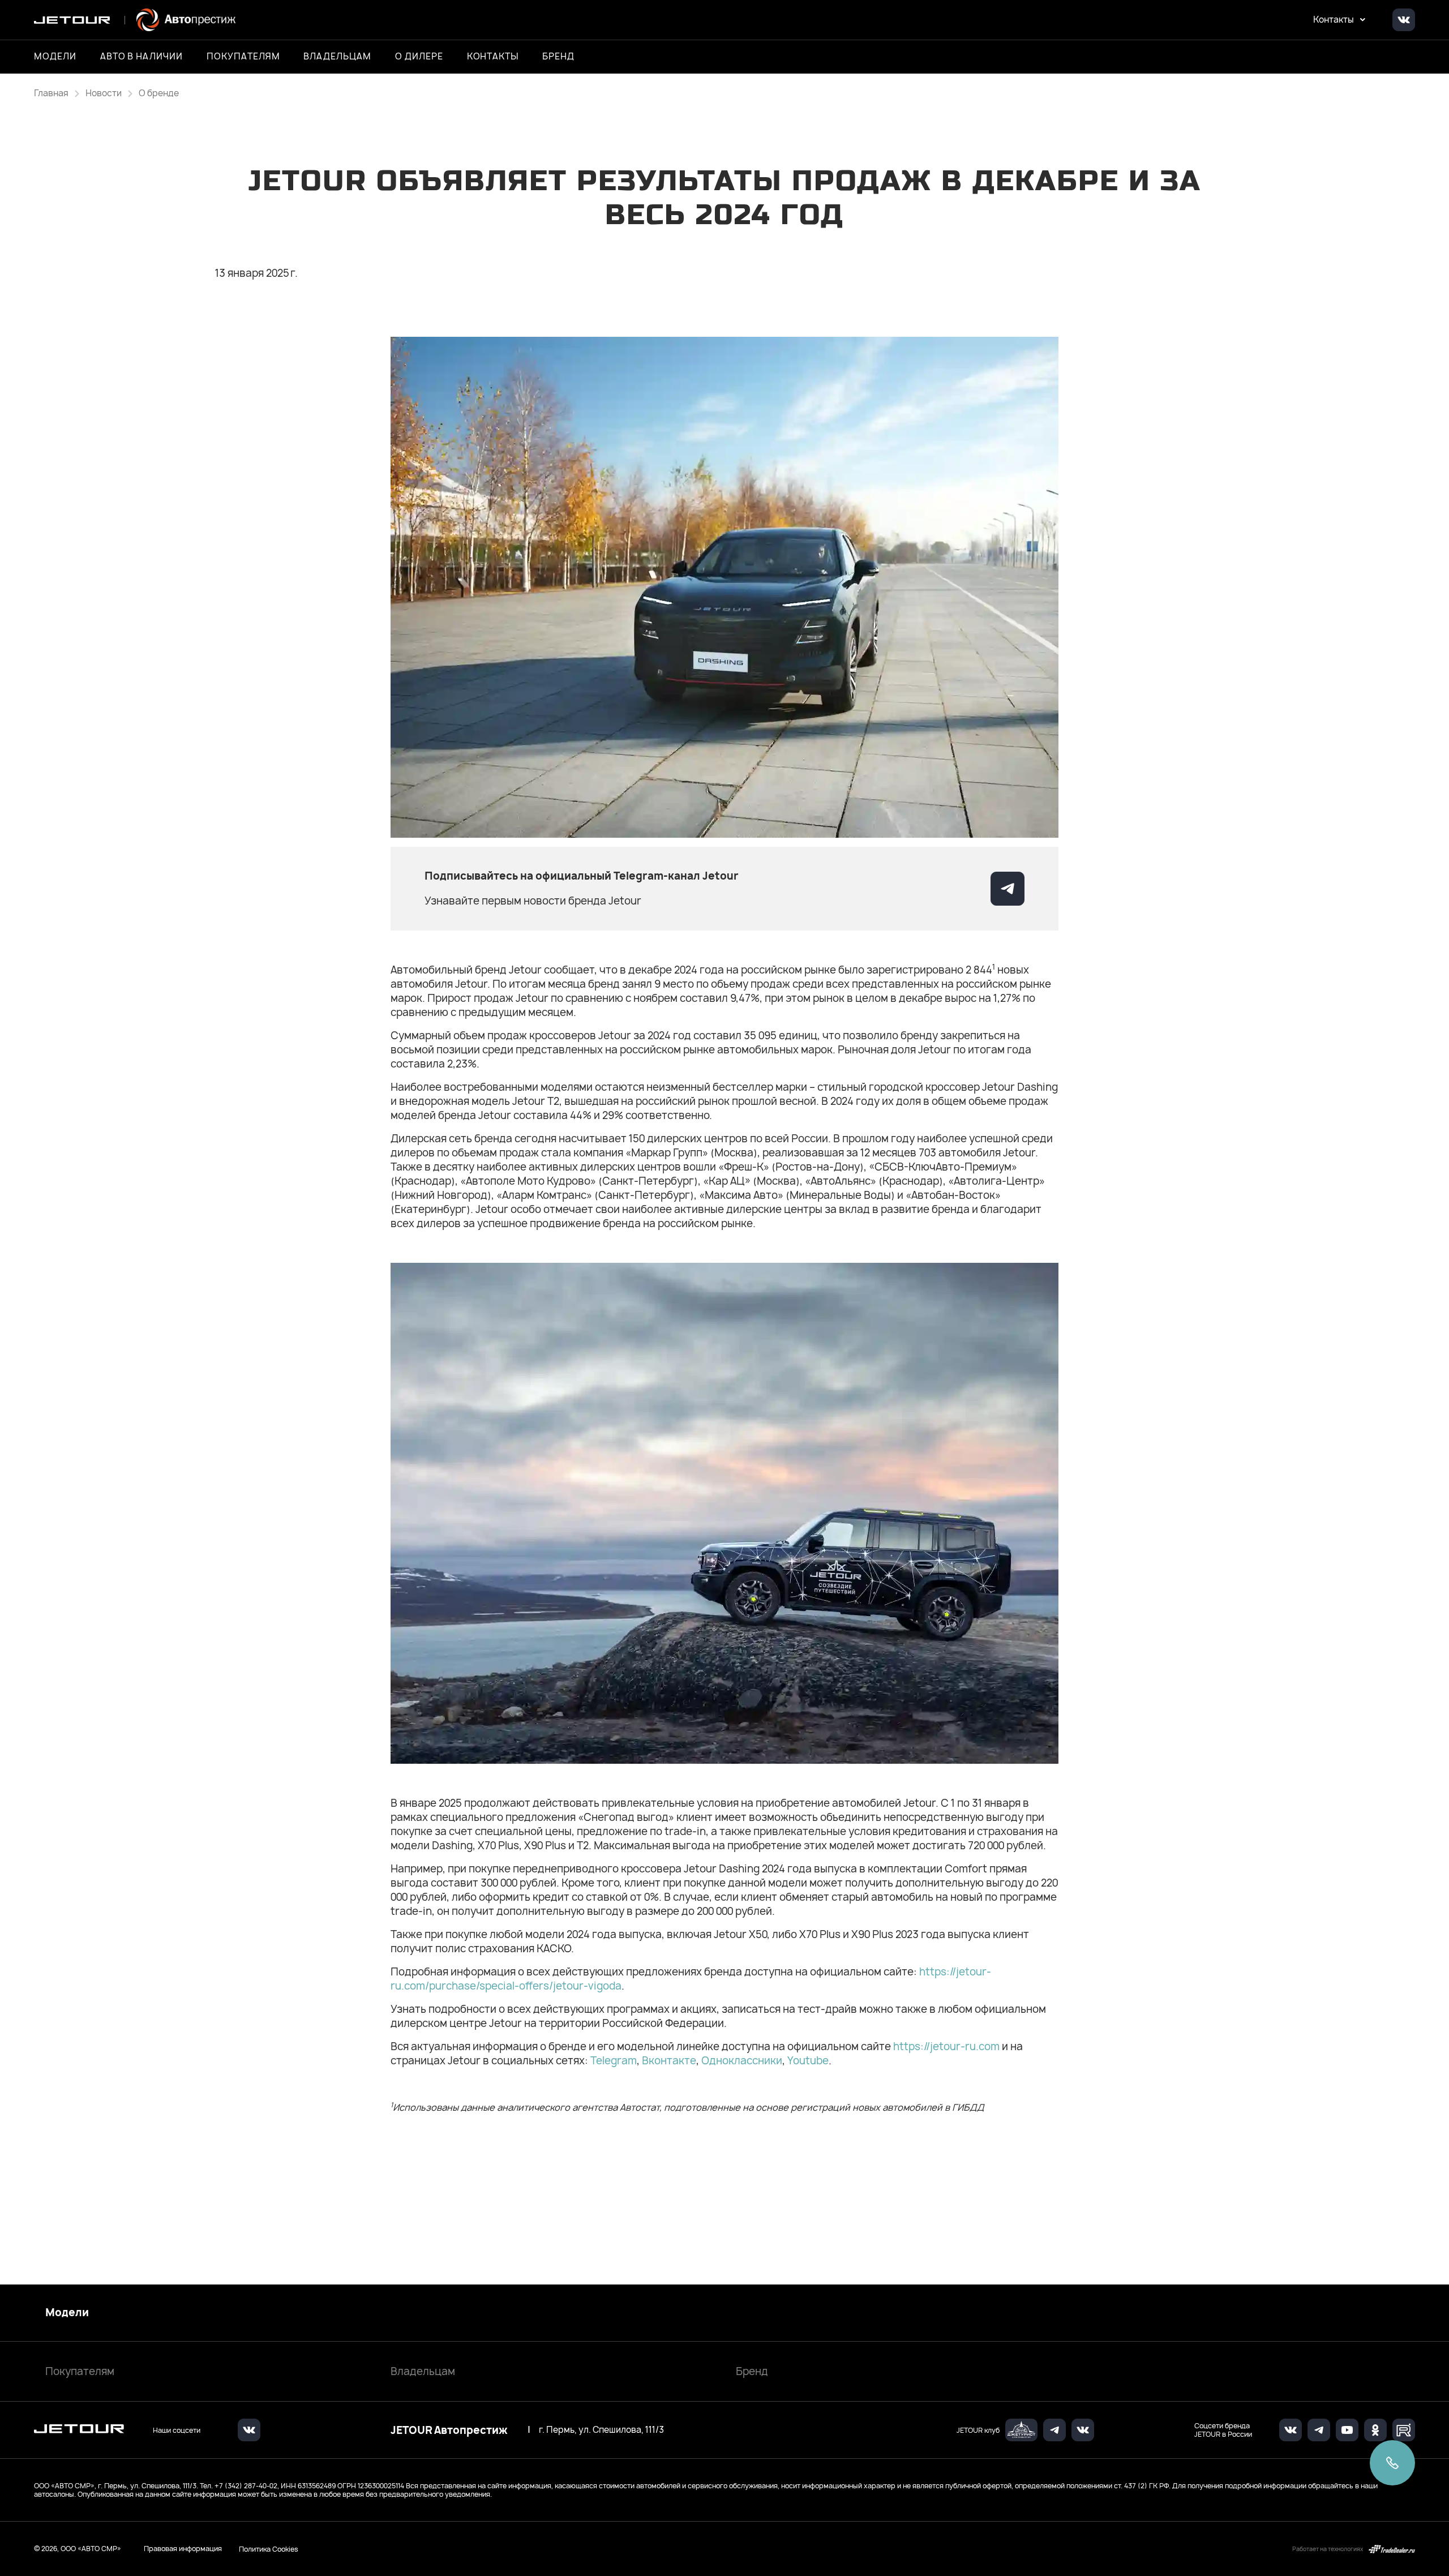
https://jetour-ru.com (946, 2046)
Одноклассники (742, 2061)
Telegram (614, 2061)
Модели (67, 2313)
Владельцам (423, 2371)
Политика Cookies (269, 2549)
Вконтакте (669, 2061)
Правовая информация (183, 2549)
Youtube (808, 2061)
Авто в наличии (142, 57)
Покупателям (80, 2371)
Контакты (493, 57)
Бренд (752, 2371)
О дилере (419, 57)
